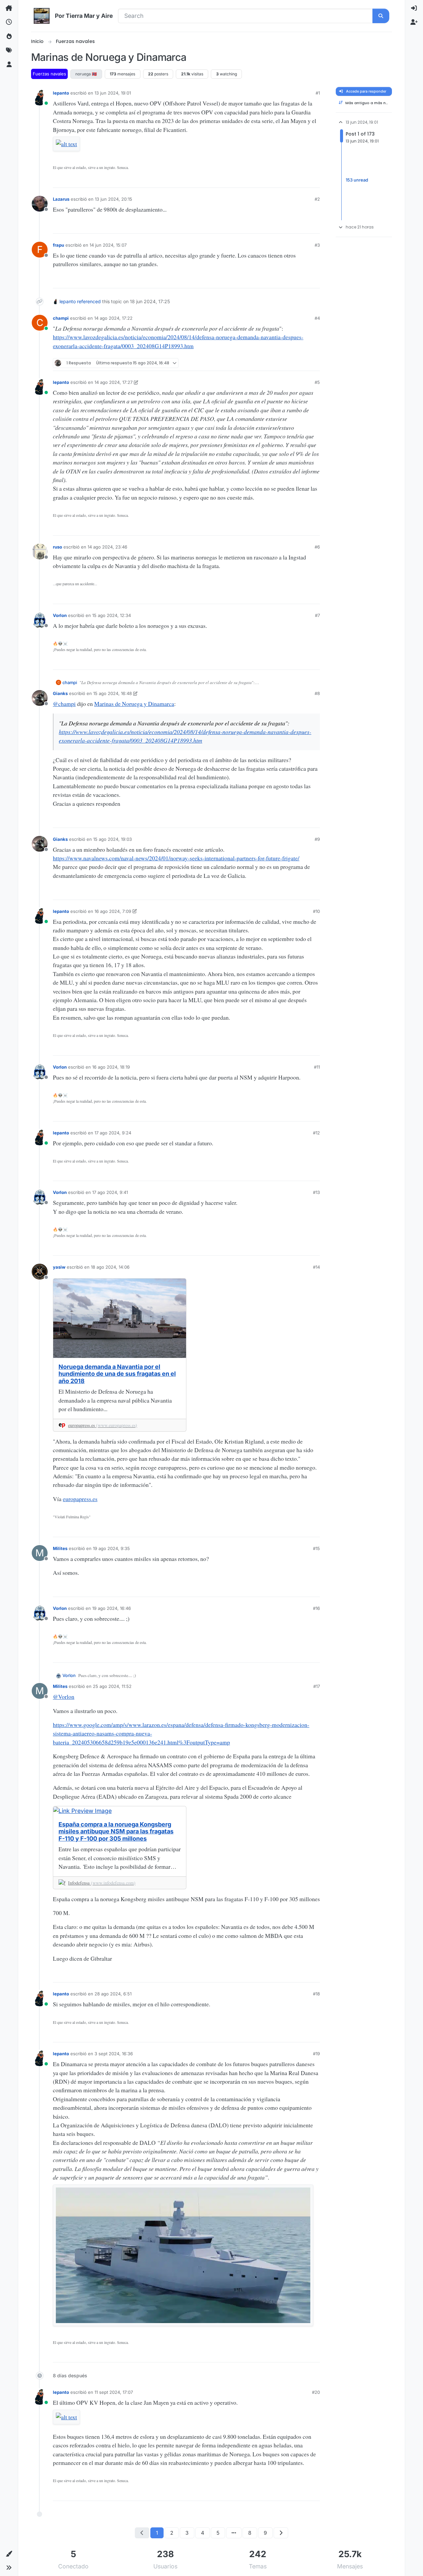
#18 (316, 1994)
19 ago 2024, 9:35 (111, 1548)
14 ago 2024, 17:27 (114, 382)
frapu (58, 245)
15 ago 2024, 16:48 (113, 693)
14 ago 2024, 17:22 (113, 318)
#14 (316, 1267)
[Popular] (9, 36)
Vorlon (60, 615)
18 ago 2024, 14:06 (110, 1267)
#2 (317, 199)
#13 (316, 1192)
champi (61, 318)
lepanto (61, 93)
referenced (89, 301)
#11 (317, 1067)
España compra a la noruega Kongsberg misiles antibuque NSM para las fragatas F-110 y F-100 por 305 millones (116, 1831)
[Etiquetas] (9, 50)
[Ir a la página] (234, 2533)
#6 (317, 547)
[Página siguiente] (281, 2533)
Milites (60, 1548)
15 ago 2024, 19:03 (113, 839)
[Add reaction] (270, 180)
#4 (317, 318)
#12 (316, 1133)
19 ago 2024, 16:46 (112, 1608)
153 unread (357, 180)
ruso (58, 547)
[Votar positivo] (282, 180)
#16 (316, 1608)
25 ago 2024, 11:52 (112, 1686)
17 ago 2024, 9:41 (110, 1192)
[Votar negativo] (303, 180)
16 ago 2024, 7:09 (113, 911)
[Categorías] (9, 8)
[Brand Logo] (42, 16)
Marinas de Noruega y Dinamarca (134, 704)
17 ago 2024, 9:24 (113, 1133)
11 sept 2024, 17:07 (114, 2392)
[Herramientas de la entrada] (315, 180)
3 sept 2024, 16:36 (114, 2054)
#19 (316, 2054)
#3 (317, 245)
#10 (316, 911)
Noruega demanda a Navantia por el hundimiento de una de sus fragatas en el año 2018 (117, 1374)
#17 (317, 1686)
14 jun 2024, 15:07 (108, 245)
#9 (317, 839)
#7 (317, 615)
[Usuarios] (9, 64)
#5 (317, 382)
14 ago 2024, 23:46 (107, 547)
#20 (316, 2392)
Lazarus (61, 199)
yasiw (59, 1267)
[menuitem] (414, 8)
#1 (318, 93)
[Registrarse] (414, 22)
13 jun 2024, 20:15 (114, 199)
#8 (317, 693)
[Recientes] (9, 22)
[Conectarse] (414, 8)
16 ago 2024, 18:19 (111, 1067)
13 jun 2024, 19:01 (113, 93)
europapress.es (80, 1499)
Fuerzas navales (49, 74)
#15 (316, 1548)
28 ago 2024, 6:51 (113, 1994)
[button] (9, 2554)
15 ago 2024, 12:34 (112, 615)
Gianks (60, 693)
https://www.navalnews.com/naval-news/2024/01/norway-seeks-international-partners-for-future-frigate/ (176, 858)
